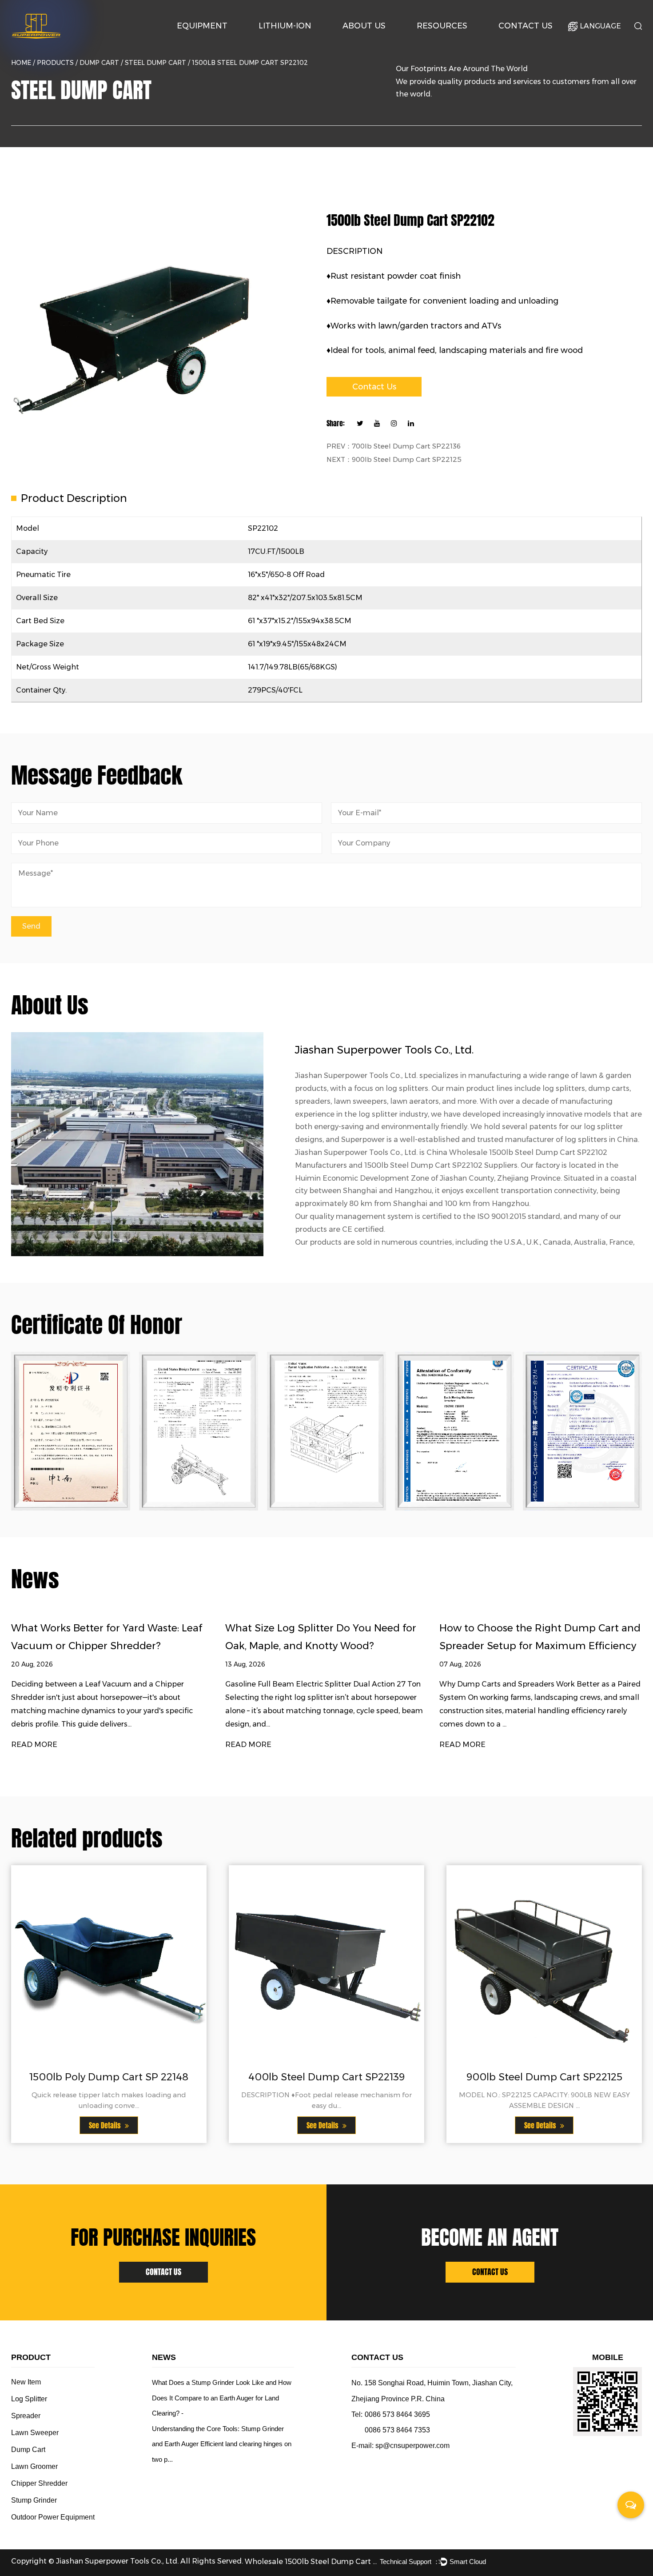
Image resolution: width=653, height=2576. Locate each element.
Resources (442, 26)
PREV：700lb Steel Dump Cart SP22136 (394, 446)
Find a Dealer (537, 41)
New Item (26, 2382)
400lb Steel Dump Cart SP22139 (326, 2077)
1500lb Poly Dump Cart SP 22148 (109, 2077)
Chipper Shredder (39, 2483)
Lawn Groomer (34, 2466)
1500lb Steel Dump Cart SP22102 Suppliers (441, 1165)
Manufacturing (380, 40)
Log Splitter (219, 40)
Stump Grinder (34, 2500)
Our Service (438, 42)
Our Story (361, 42)
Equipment (202, 26)
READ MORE (34, 1745)
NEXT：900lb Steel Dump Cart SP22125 (394, 459)
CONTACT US (163, 2272)
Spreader (26, 2416)
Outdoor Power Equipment (217, 42)
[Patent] (71, 1431)
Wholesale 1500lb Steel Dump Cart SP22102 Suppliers (311, 2562)
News (456, 41)
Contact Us (526, 26)
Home (21, 63)
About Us (364, 26)
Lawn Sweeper (35, 2433)
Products (55, 63)
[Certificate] (199, 1431)
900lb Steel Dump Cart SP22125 (544, 2077)
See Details (106, 2125)
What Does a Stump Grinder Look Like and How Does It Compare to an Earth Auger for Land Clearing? (222, 2398)
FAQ (455, 40)
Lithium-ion (285, 26)
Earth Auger (220, 41)
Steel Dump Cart (155, 63)
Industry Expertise (381, 41)
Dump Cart (99, 63)
